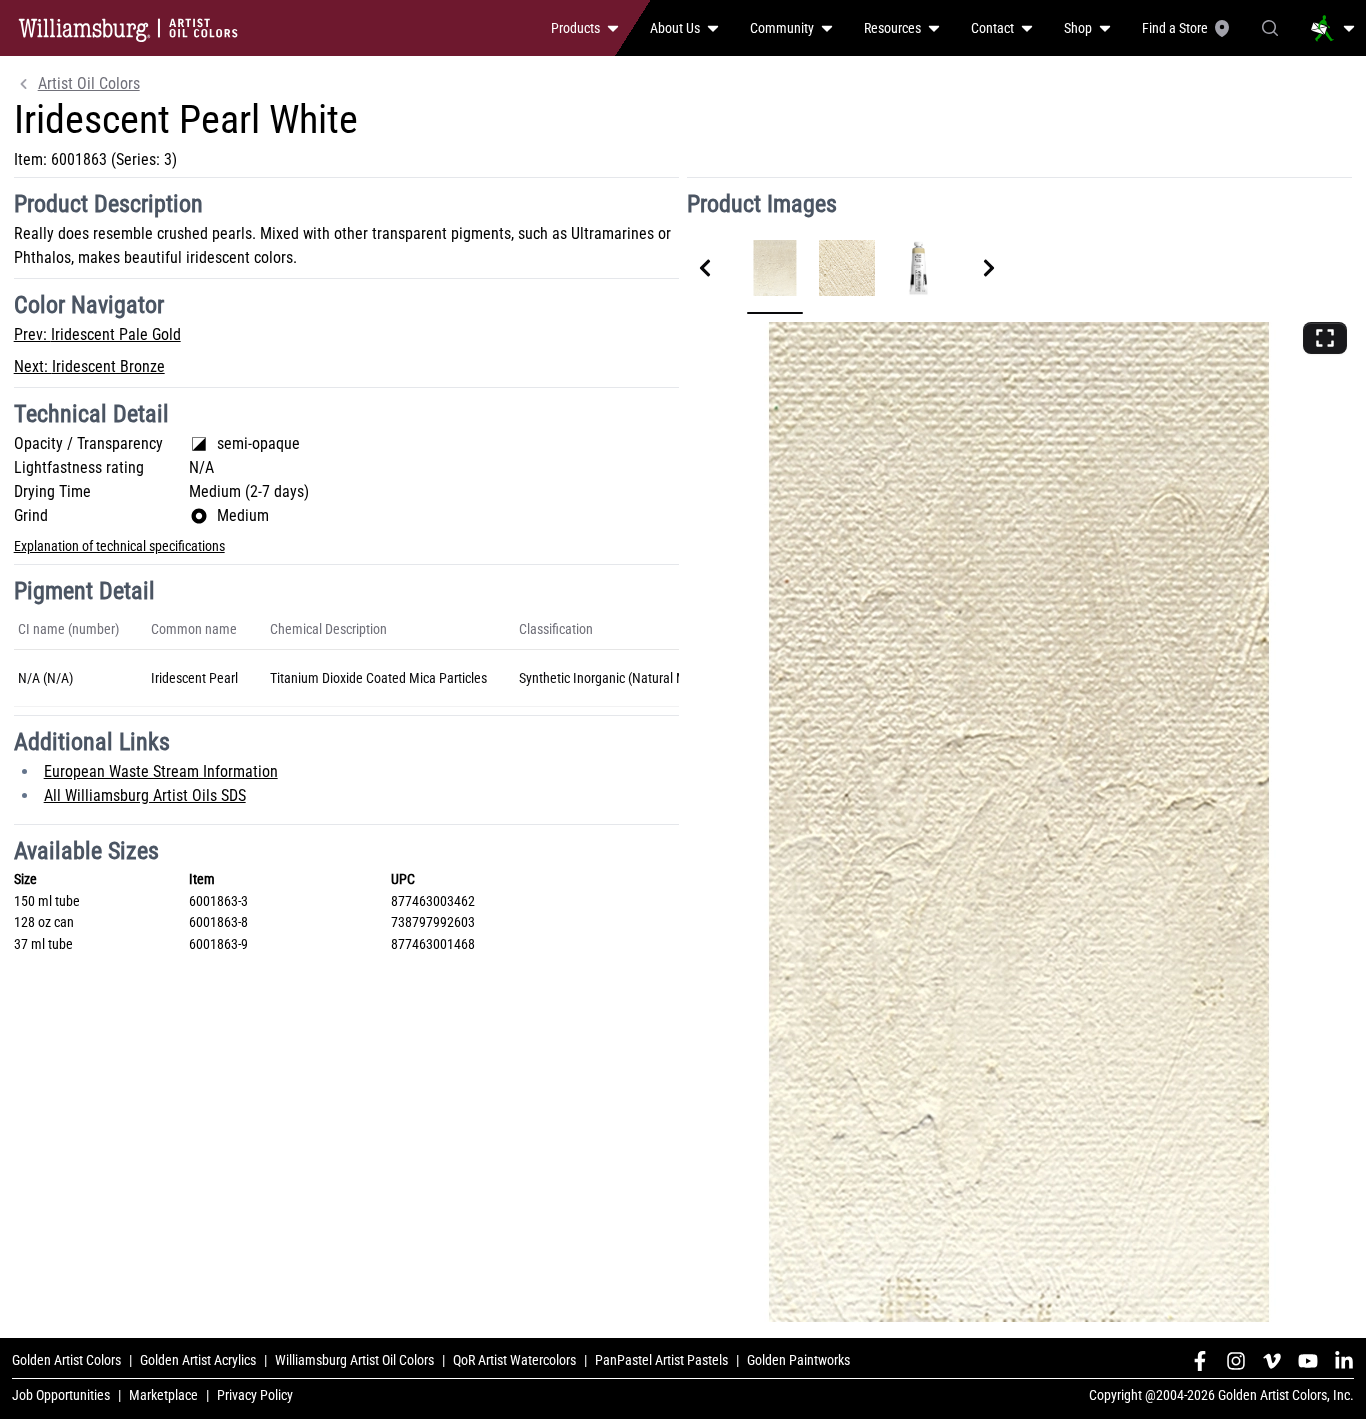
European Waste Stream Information (161, 771)
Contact (992, 28)
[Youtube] (1308, 1361)
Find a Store (1175, 28)
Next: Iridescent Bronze (89, 366)
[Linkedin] (1344, 1361)
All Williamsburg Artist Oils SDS (145, 795)
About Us (675, 28)
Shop (1078, 28)
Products (575, 28)
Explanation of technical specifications (119, 546)
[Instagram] (1236, 1361)
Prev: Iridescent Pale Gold (97, 334)
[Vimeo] (1272, 1361)
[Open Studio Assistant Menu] (1333, 28)
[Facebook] (1200, 1361)
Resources (892, 28)
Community (782, 28)
